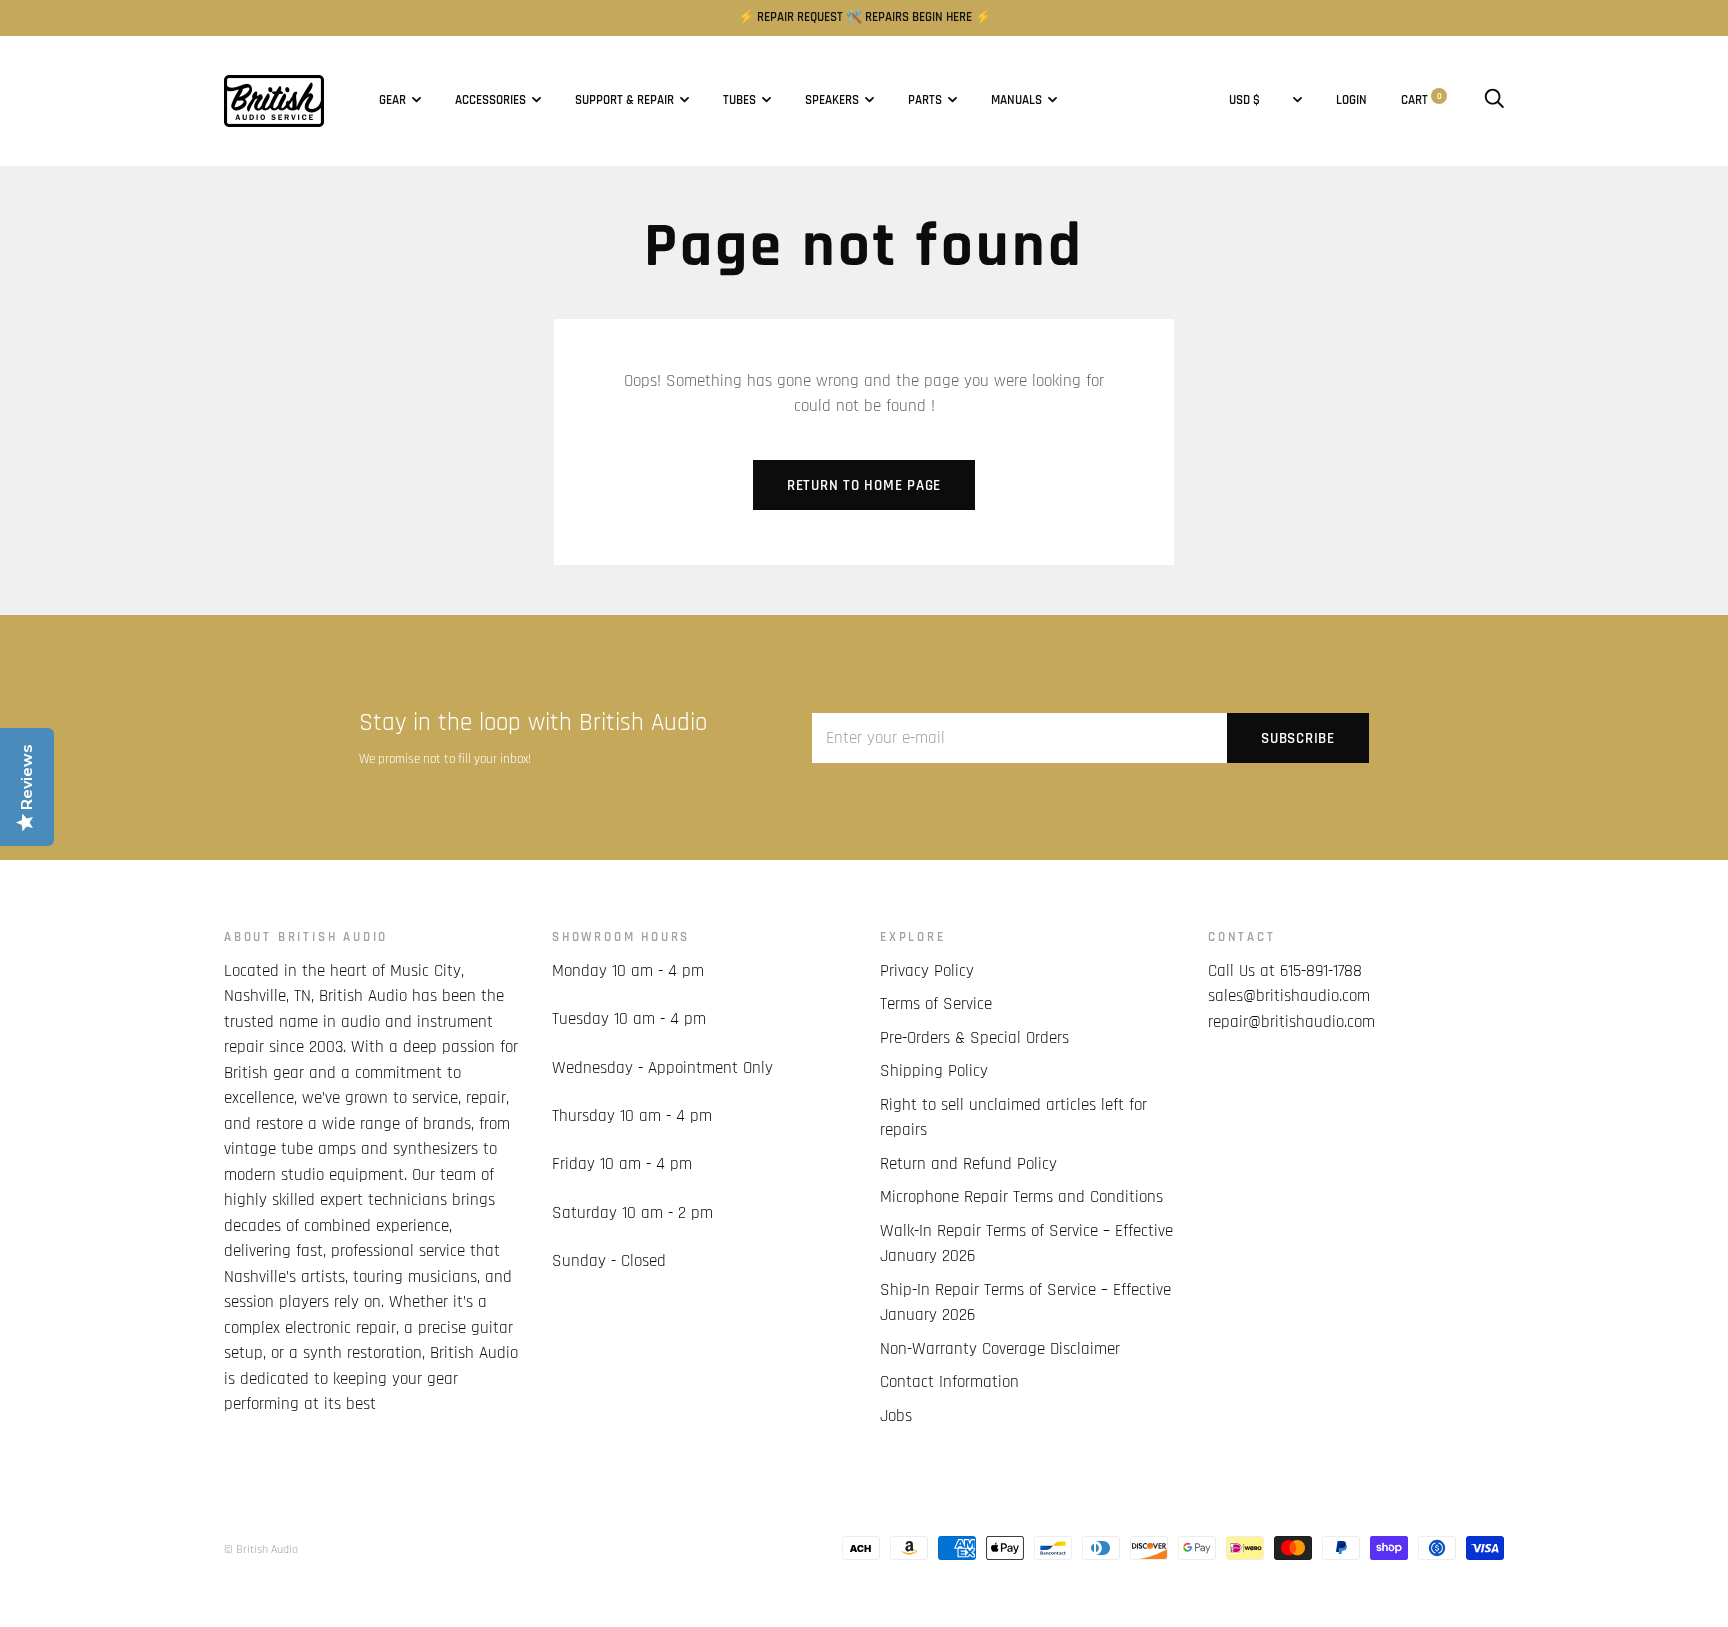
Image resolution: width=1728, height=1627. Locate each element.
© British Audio (261, 1549)
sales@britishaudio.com (1289, 996)
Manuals (1016, 100)
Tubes (739, 100)
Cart (1421, 100)
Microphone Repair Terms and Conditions (1021, 1197)
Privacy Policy (927, 971)
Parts (925, 100)
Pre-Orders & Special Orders (974, 1038)
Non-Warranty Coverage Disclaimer (1000, 1349)
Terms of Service (936, 1004)
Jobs (896, 1416)
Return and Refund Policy (968, 1164)
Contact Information (949, 1382)
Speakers (832, 100)
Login (1351, 100)
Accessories (490, 100)
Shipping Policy (934, 1071)
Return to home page (864, 485)
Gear (392, 100)
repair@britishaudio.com (1291, 1022)
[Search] (1494, 100)
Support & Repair (624, 100)
